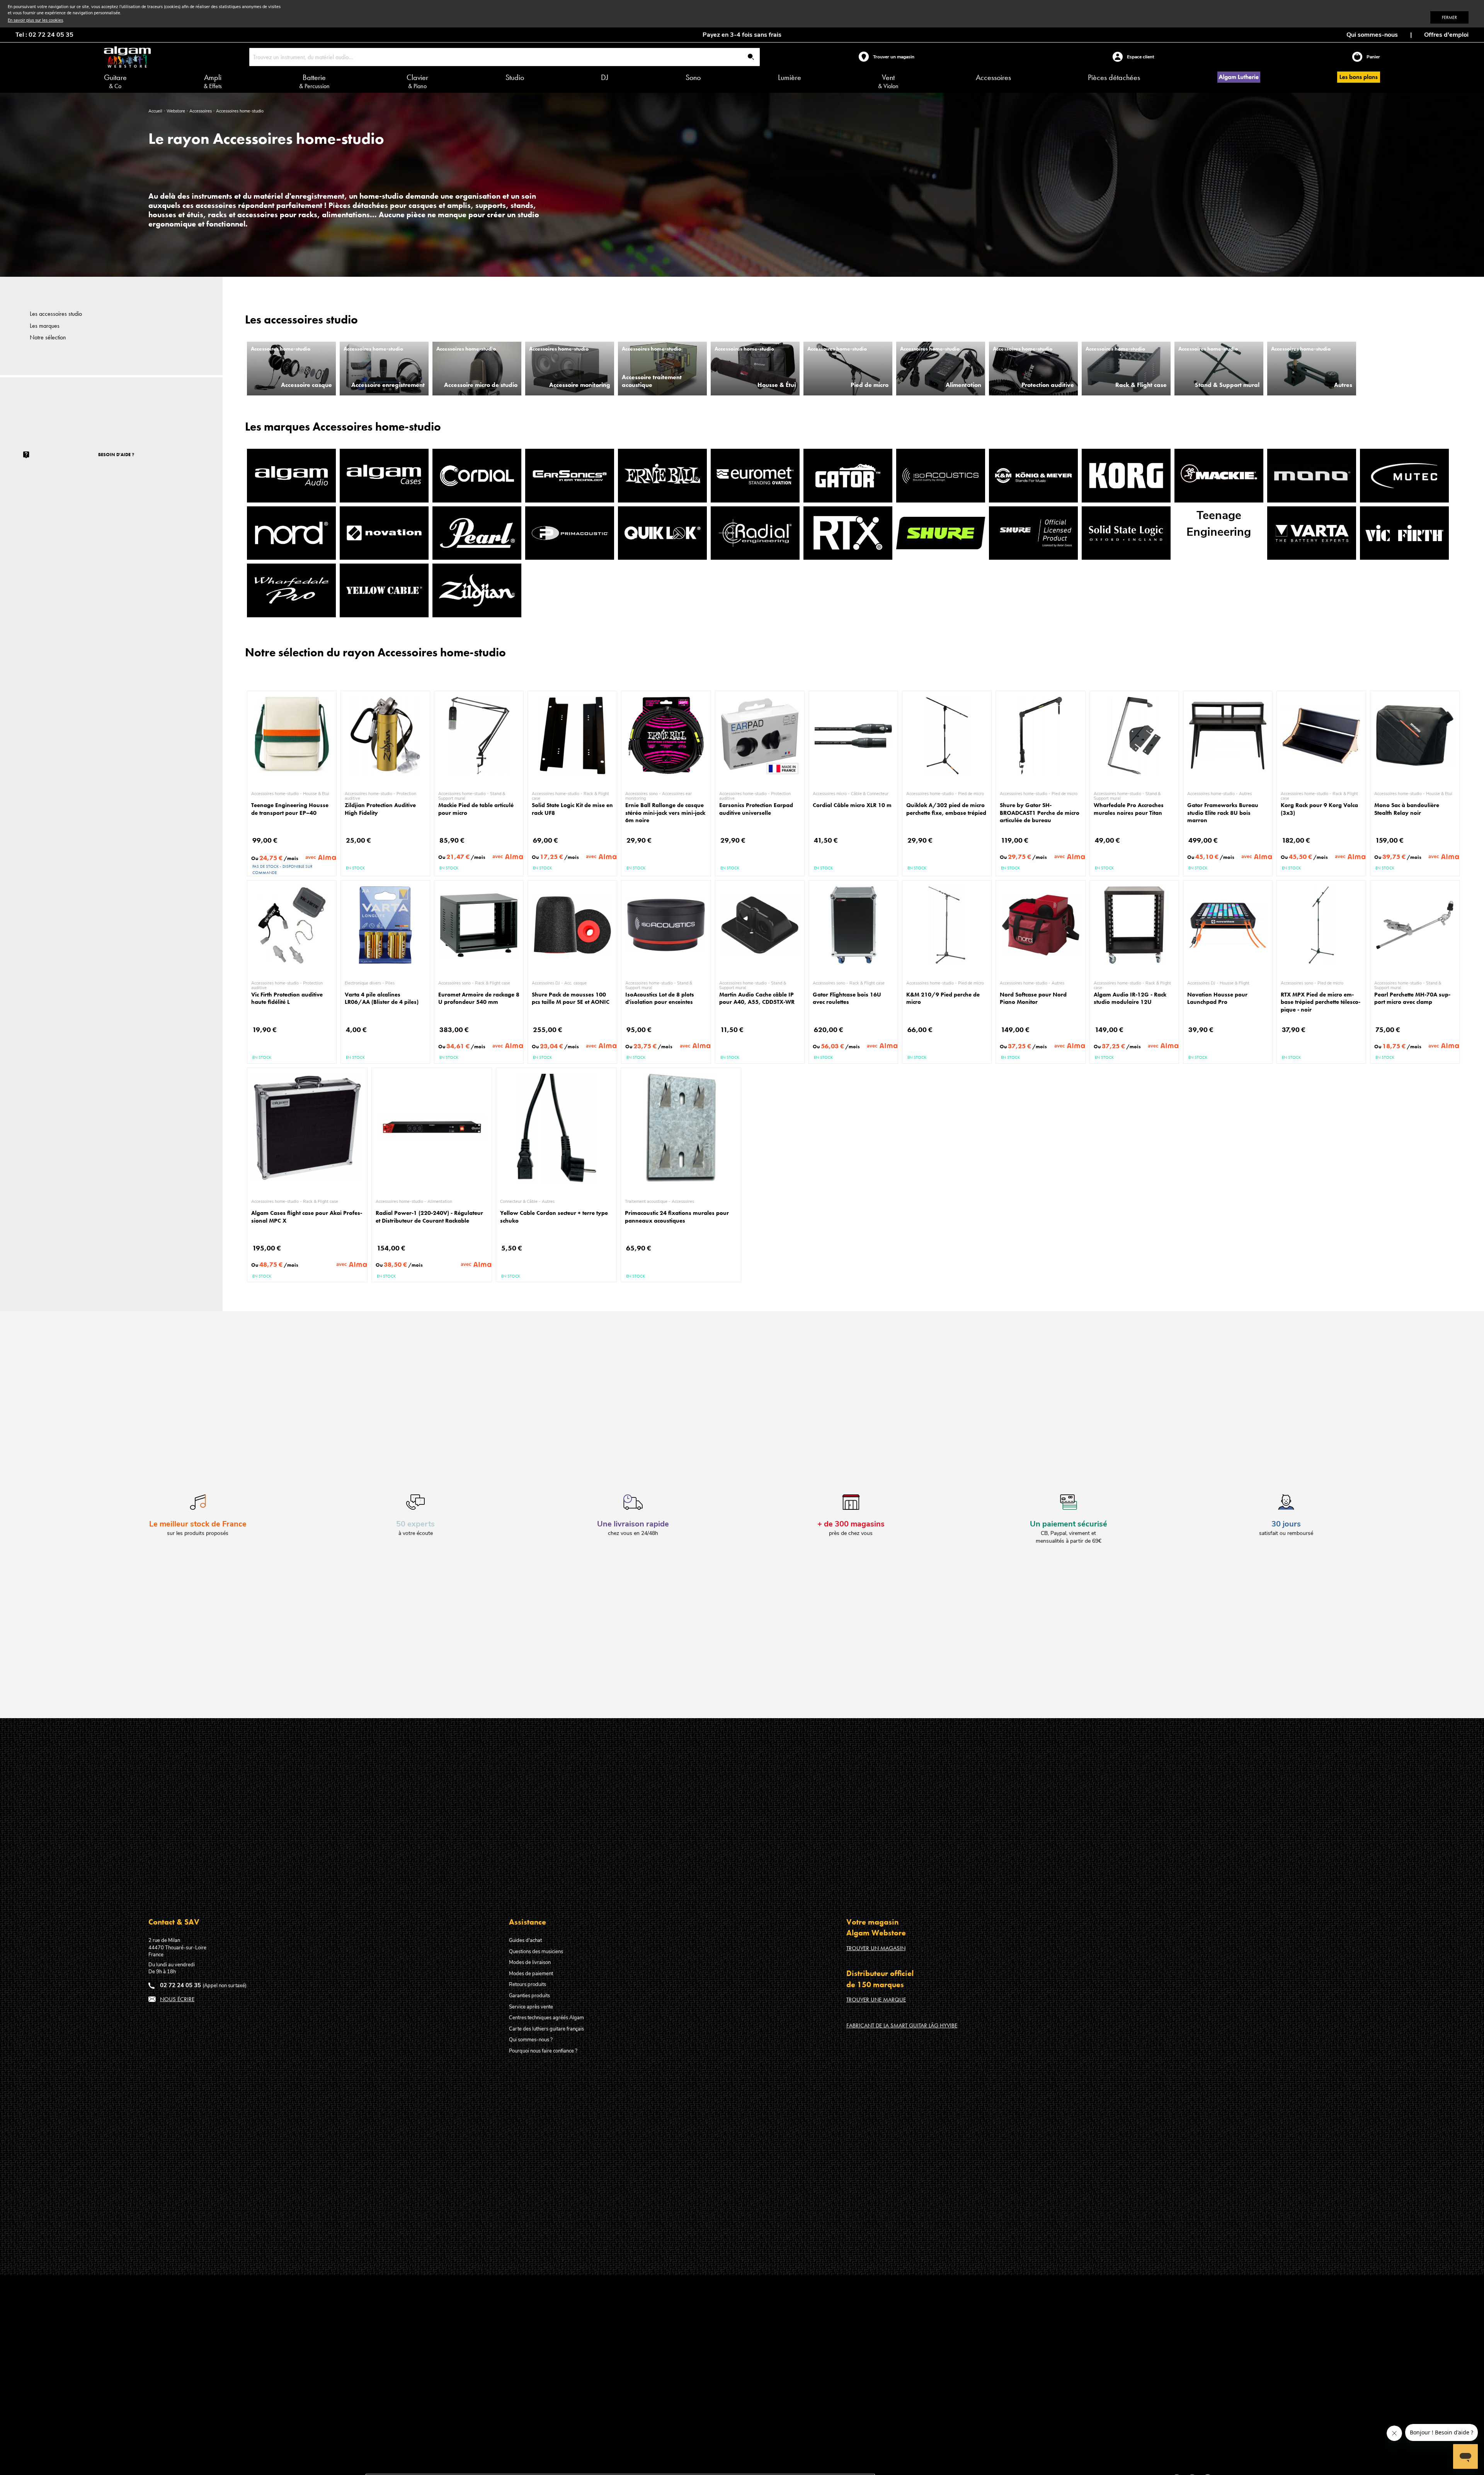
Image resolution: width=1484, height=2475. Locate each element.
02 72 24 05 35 (180, 1985)
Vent (888, 81)
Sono (693, 77)
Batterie (314, 81)
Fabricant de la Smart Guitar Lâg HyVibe (902, 2025)
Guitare (115, 81)
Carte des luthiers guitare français (546, 2029)
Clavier (417, 81)
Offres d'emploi (1446, 35)
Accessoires (993, 77)
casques (424, 205)
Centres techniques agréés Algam (546, 2018)
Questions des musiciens (536, 1952)
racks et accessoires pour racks (263, 215)
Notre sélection (48, 337)
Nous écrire (177, 1999)
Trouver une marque (876, 2000)
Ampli (213, 81)
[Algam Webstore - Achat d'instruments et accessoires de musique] (127, 57)
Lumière (790, 77)
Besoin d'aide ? (116, 455)
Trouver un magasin (876, 1948)
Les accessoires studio (56, 314)
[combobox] (505, 57)
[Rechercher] (751, 57)
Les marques (45, 326)
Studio (515, 77)
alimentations (346, 215)
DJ (605, 77)
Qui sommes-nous (1372, 35)
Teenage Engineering (1219, 524)
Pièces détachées (1114, 77)
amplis (459, 205)
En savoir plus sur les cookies (35, 20)
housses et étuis (176, 215)
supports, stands (504, 205)
